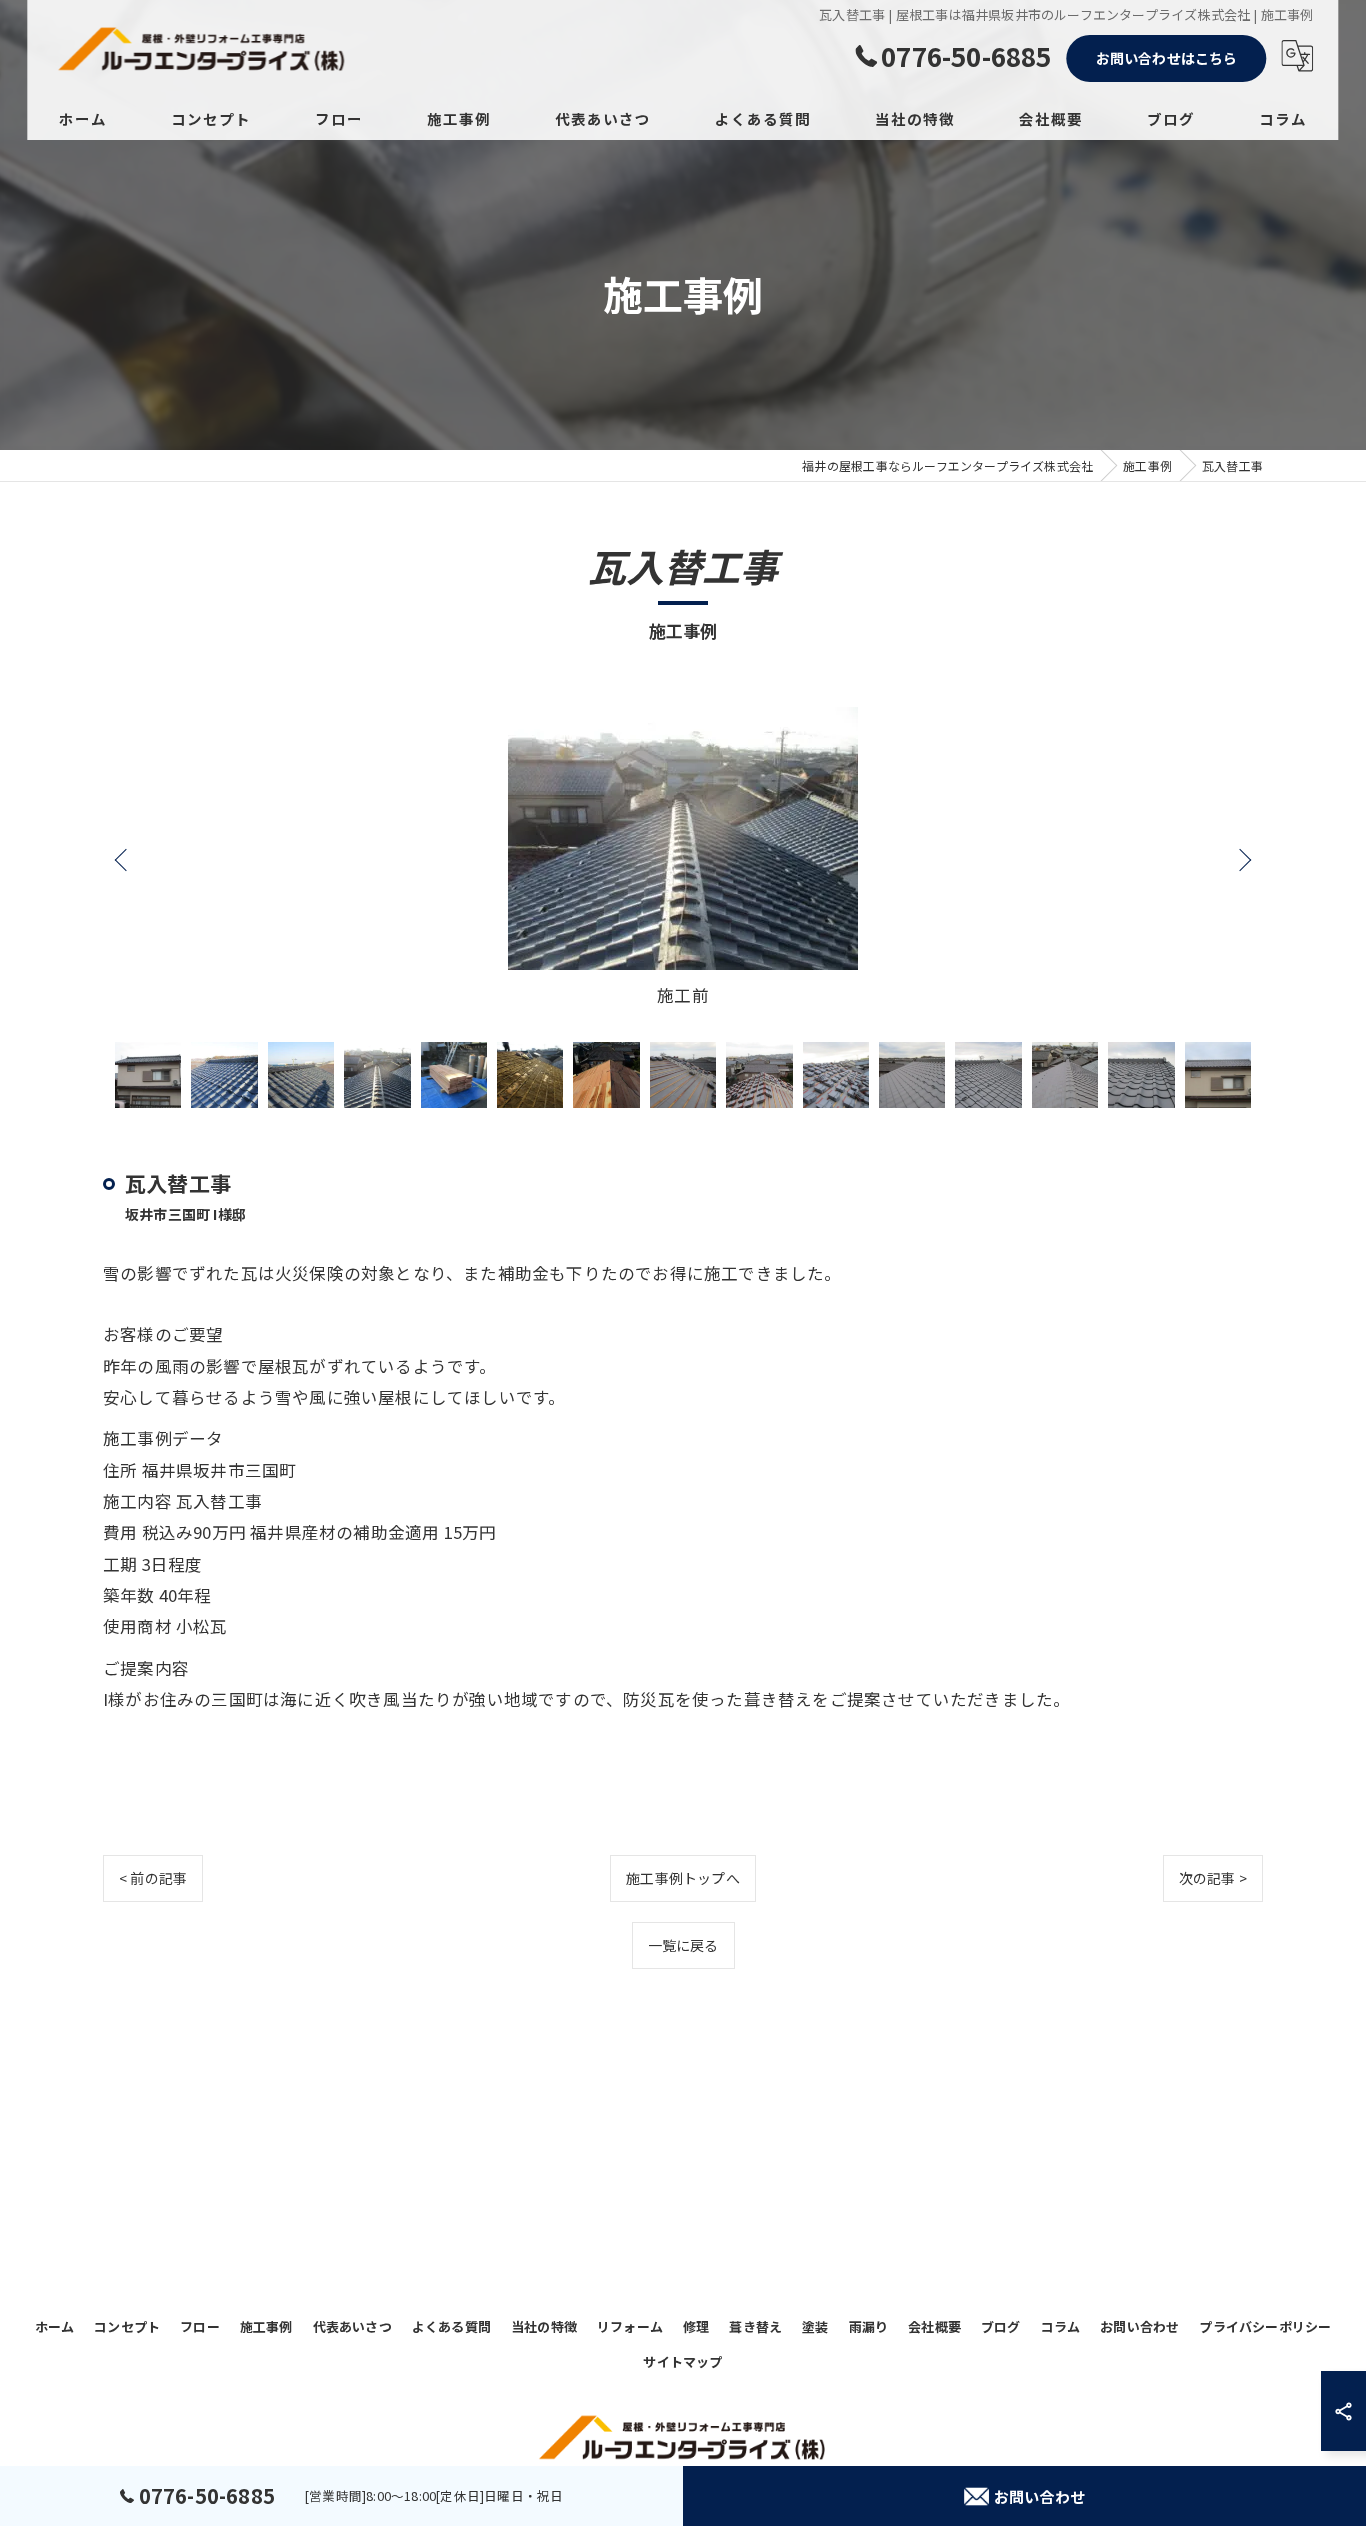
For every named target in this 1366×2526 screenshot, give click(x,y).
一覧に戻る (683, 1945)
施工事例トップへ (683, 1878)
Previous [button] (123, 859)
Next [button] (1243, 859)
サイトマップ (682, 2361)
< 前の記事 (153, 1878)
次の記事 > (1213, 1878)
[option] (683, 859)
